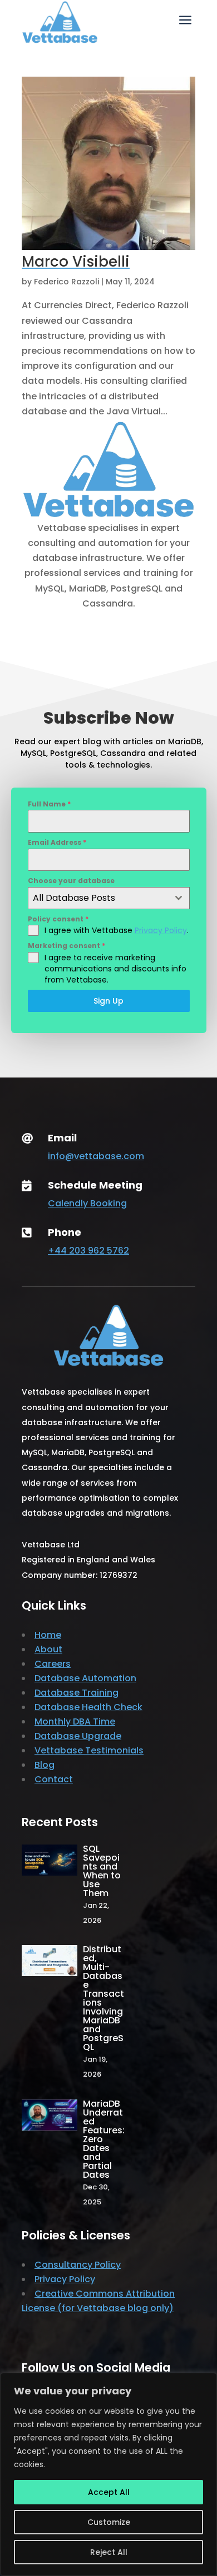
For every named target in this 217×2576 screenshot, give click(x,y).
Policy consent (58, 919)
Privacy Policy (161, 930)
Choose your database (71, 881)
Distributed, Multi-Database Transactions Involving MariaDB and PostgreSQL (103, 1998)
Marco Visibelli (76, 262)
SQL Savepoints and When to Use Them (102, 1871)
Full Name (49, 804)
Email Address (57, 842)
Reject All (109, 2552)
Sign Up (108, 1001)
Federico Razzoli (66, 282)
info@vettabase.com (96, 1156)
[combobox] (109, 898)
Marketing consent (66, 946)
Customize (109, 2522)
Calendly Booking (87, 1203)
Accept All (109, 2492)
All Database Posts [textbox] (74, 898)
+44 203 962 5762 (88, 1251)
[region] (108, 2474)
